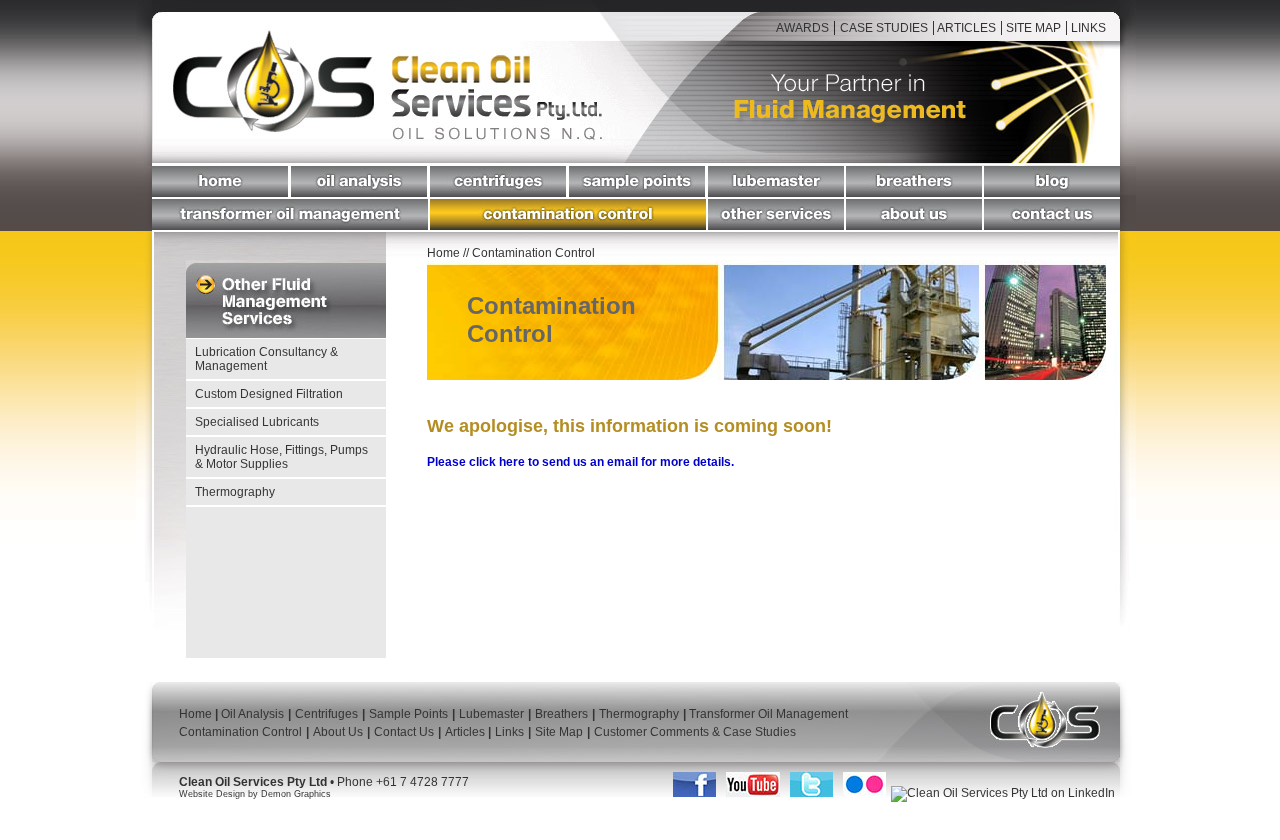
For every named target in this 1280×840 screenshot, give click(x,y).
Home (445, 253)
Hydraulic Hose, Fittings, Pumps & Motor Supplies (281, 457)
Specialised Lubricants (257, 422)
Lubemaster (491, 714)
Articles (466, 732)
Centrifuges (326, 714)
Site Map (559, 732)
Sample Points (408, 714)
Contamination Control (240, 732)
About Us (338, 732)
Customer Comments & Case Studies (695, 732)
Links (509, 732)
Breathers (561, 714)
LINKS (1088, 28)
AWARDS (802, 28)
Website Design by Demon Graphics (255, 794)
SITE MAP (1032, 28)
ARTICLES (965, 28)
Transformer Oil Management (767, 714)
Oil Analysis (252, 714)
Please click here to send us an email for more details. (580, 462)
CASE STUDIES (884, 28)
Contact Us (404, 732)
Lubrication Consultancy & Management (266, 359)
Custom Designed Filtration (269, 394)
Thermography (235, 492)
